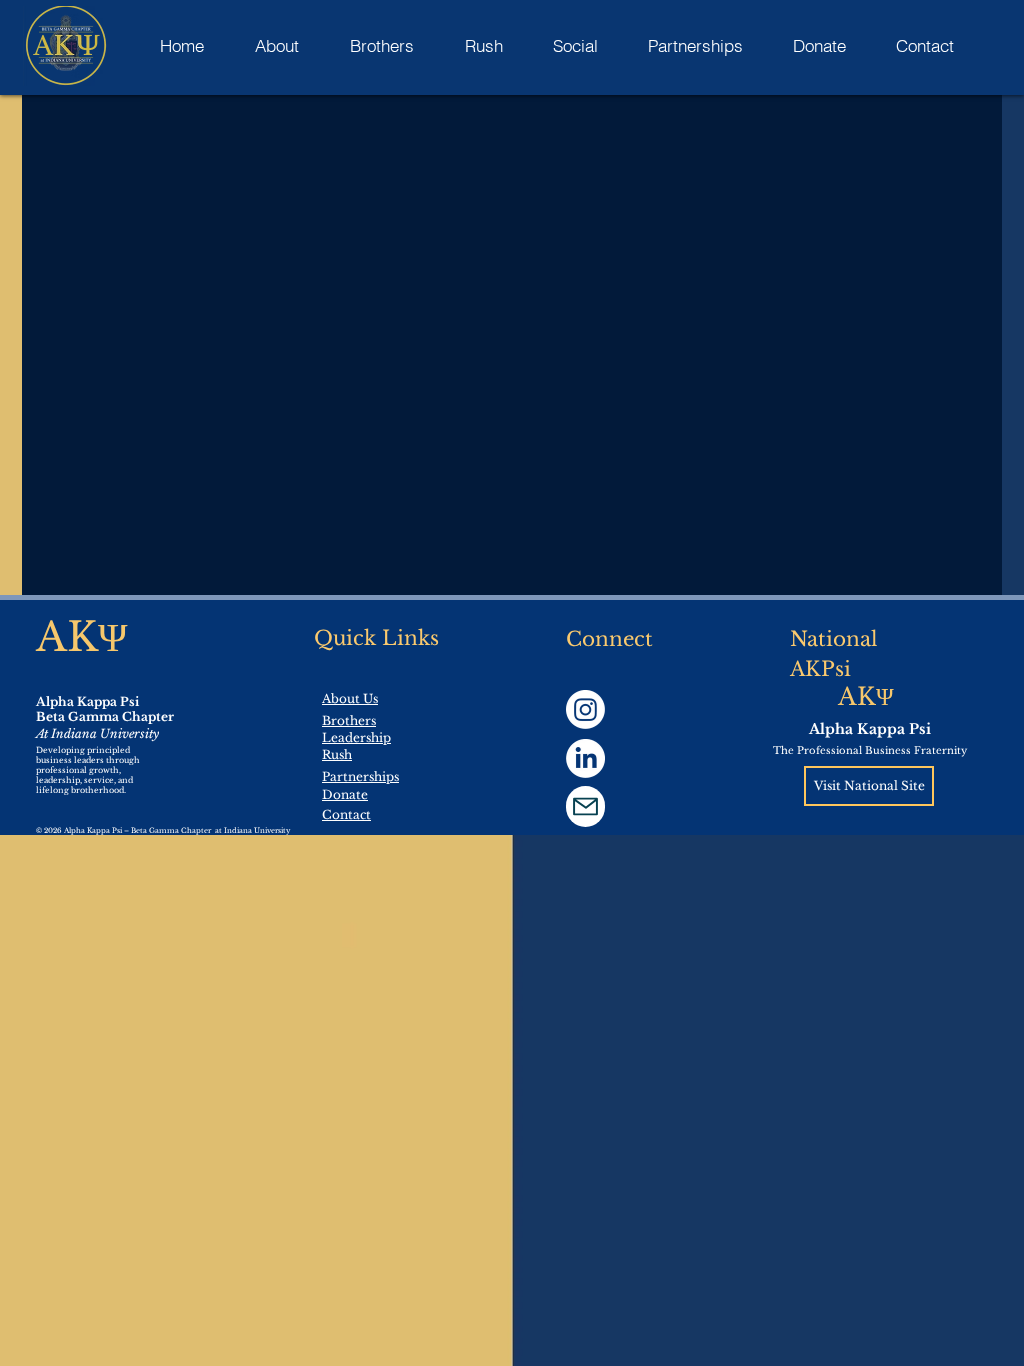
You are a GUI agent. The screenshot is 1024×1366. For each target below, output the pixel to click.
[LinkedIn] (585, 758)
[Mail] (585, 806)
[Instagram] (585, 709)
